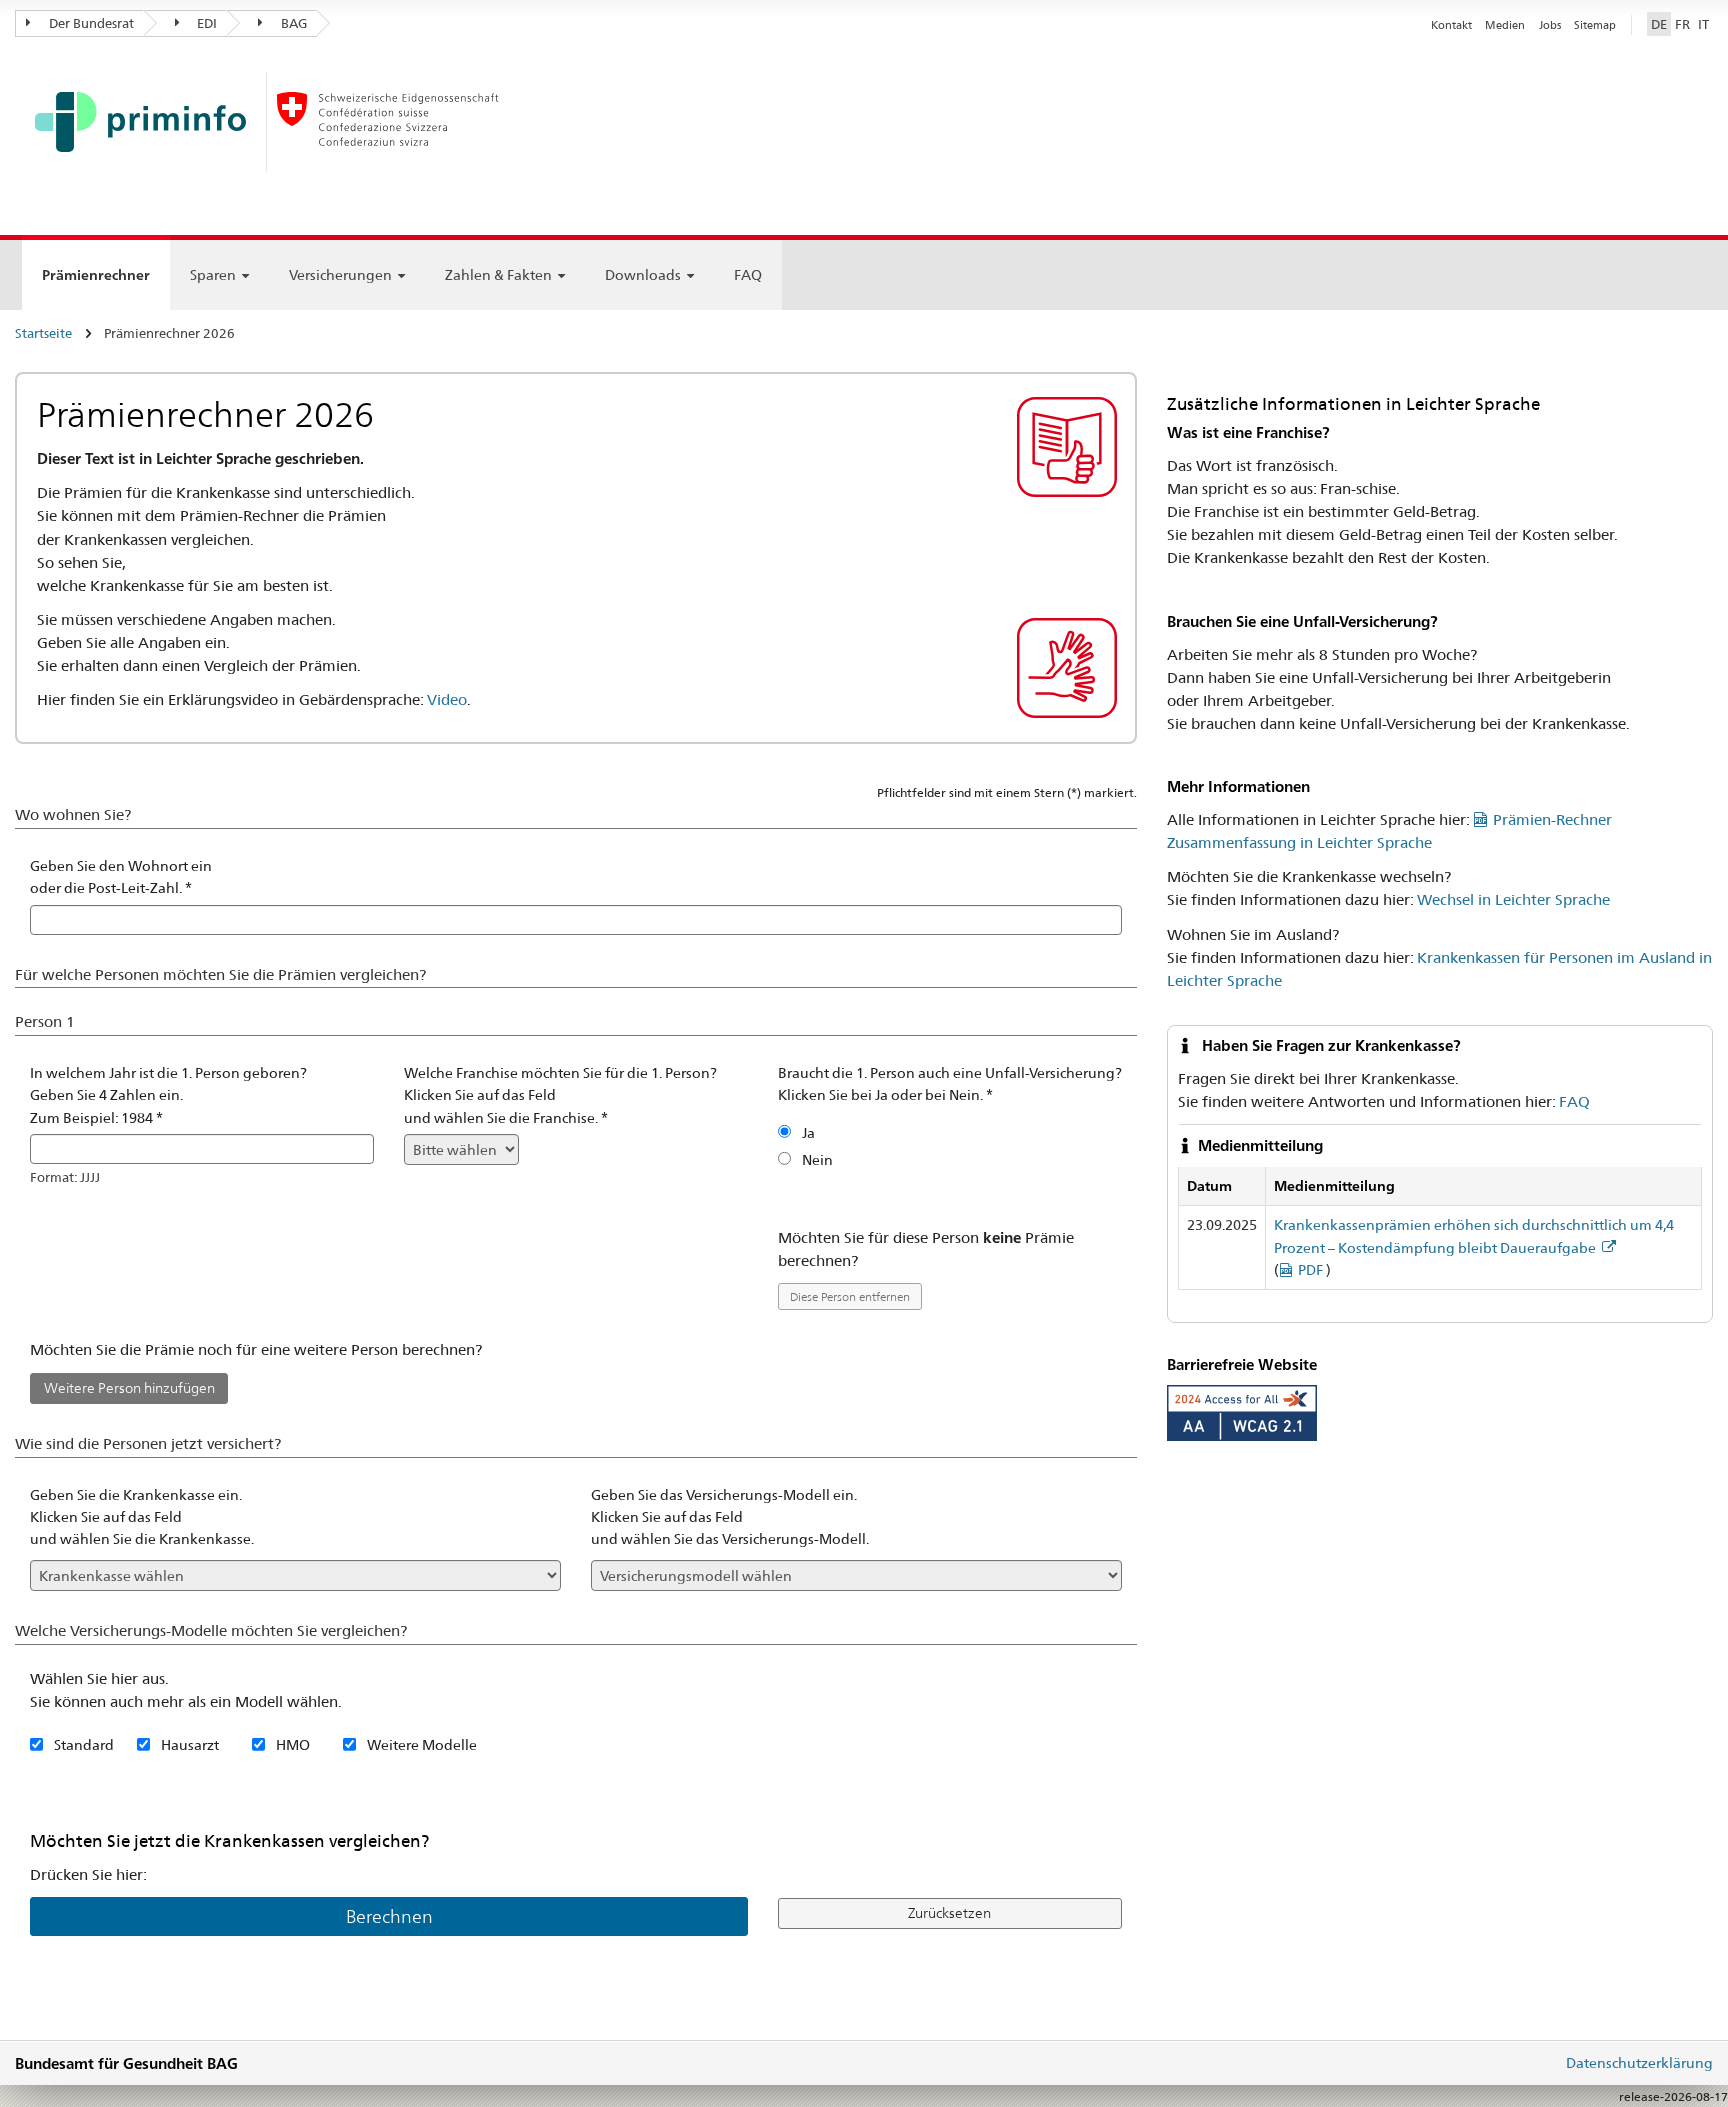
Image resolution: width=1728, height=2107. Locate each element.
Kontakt (1451, 25)
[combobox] (576, 920)
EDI (205, 23)
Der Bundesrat (90, 23)
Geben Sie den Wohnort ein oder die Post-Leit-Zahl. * (121, 877)
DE (1659, 24)
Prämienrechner (95, 279)
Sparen (213, 275)
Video (447, 699)
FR (1682, 24)
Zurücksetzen (949, 1913)
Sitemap (1595, 25)
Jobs (1550, 25)
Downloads (643, 275)
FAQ (748, 275)
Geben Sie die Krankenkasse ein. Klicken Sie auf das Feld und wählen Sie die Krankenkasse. (142, 1517)
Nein (817, 1160)
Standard (84, 1745)
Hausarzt (190, 1745)
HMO (293, 1745)
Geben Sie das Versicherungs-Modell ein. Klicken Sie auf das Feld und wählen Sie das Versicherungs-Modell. (730, 1517)
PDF (1312, 1270)
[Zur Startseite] (300, 128)
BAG (292, 23)
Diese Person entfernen (850, 1297)
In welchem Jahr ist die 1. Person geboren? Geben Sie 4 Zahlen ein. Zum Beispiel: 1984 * (168, 1095)
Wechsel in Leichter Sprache (1513, 899)
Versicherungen (340, 275)
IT (1703, 24)
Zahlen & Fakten (498, 275)
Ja (808, 1133)
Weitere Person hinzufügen (129, 1388)
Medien (1505, 25)
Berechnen (389, 1916)
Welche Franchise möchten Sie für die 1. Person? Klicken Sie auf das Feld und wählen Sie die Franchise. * (560, 1095)
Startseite (43, 333)
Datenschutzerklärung (1639, 2063)
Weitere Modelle (422, 1745)
